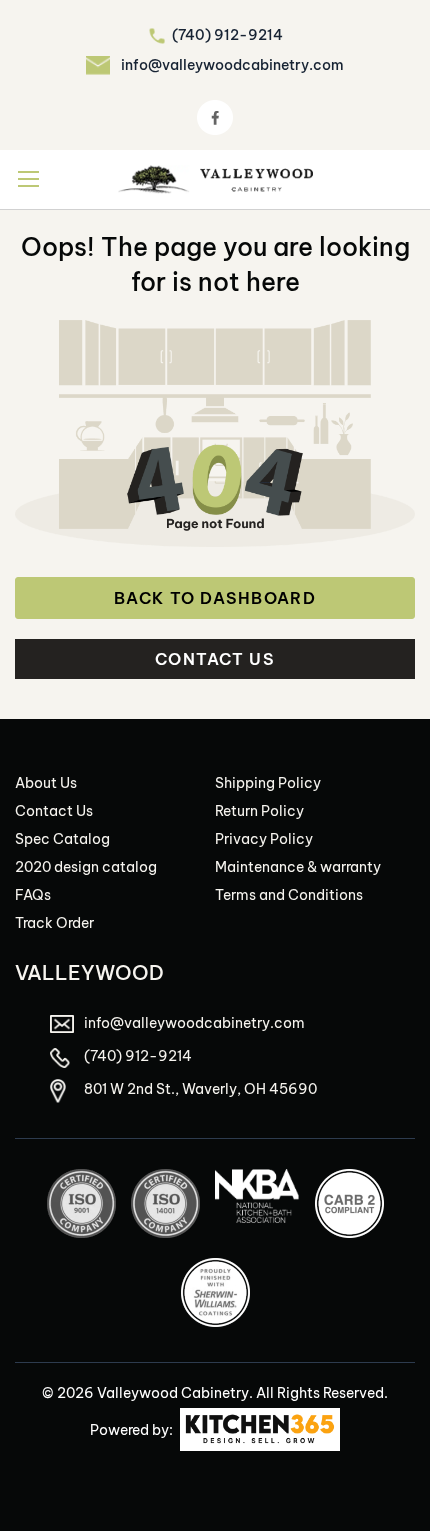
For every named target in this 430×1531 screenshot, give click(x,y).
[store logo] (215, 179)
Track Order (54, 923)
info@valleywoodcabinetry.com (232, 65)
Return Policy (259, 811)
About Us (46, 783)
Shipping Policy (268, 783)
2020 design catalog (86, 867)
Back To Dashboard (215, 598)
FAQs (33, 895)
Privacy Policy (264, 839)
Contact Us (215, 659)
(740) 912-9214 (227, 35)
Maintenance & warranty (298, 867)
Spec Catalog (62, 839)
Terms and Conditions (289, 895)
